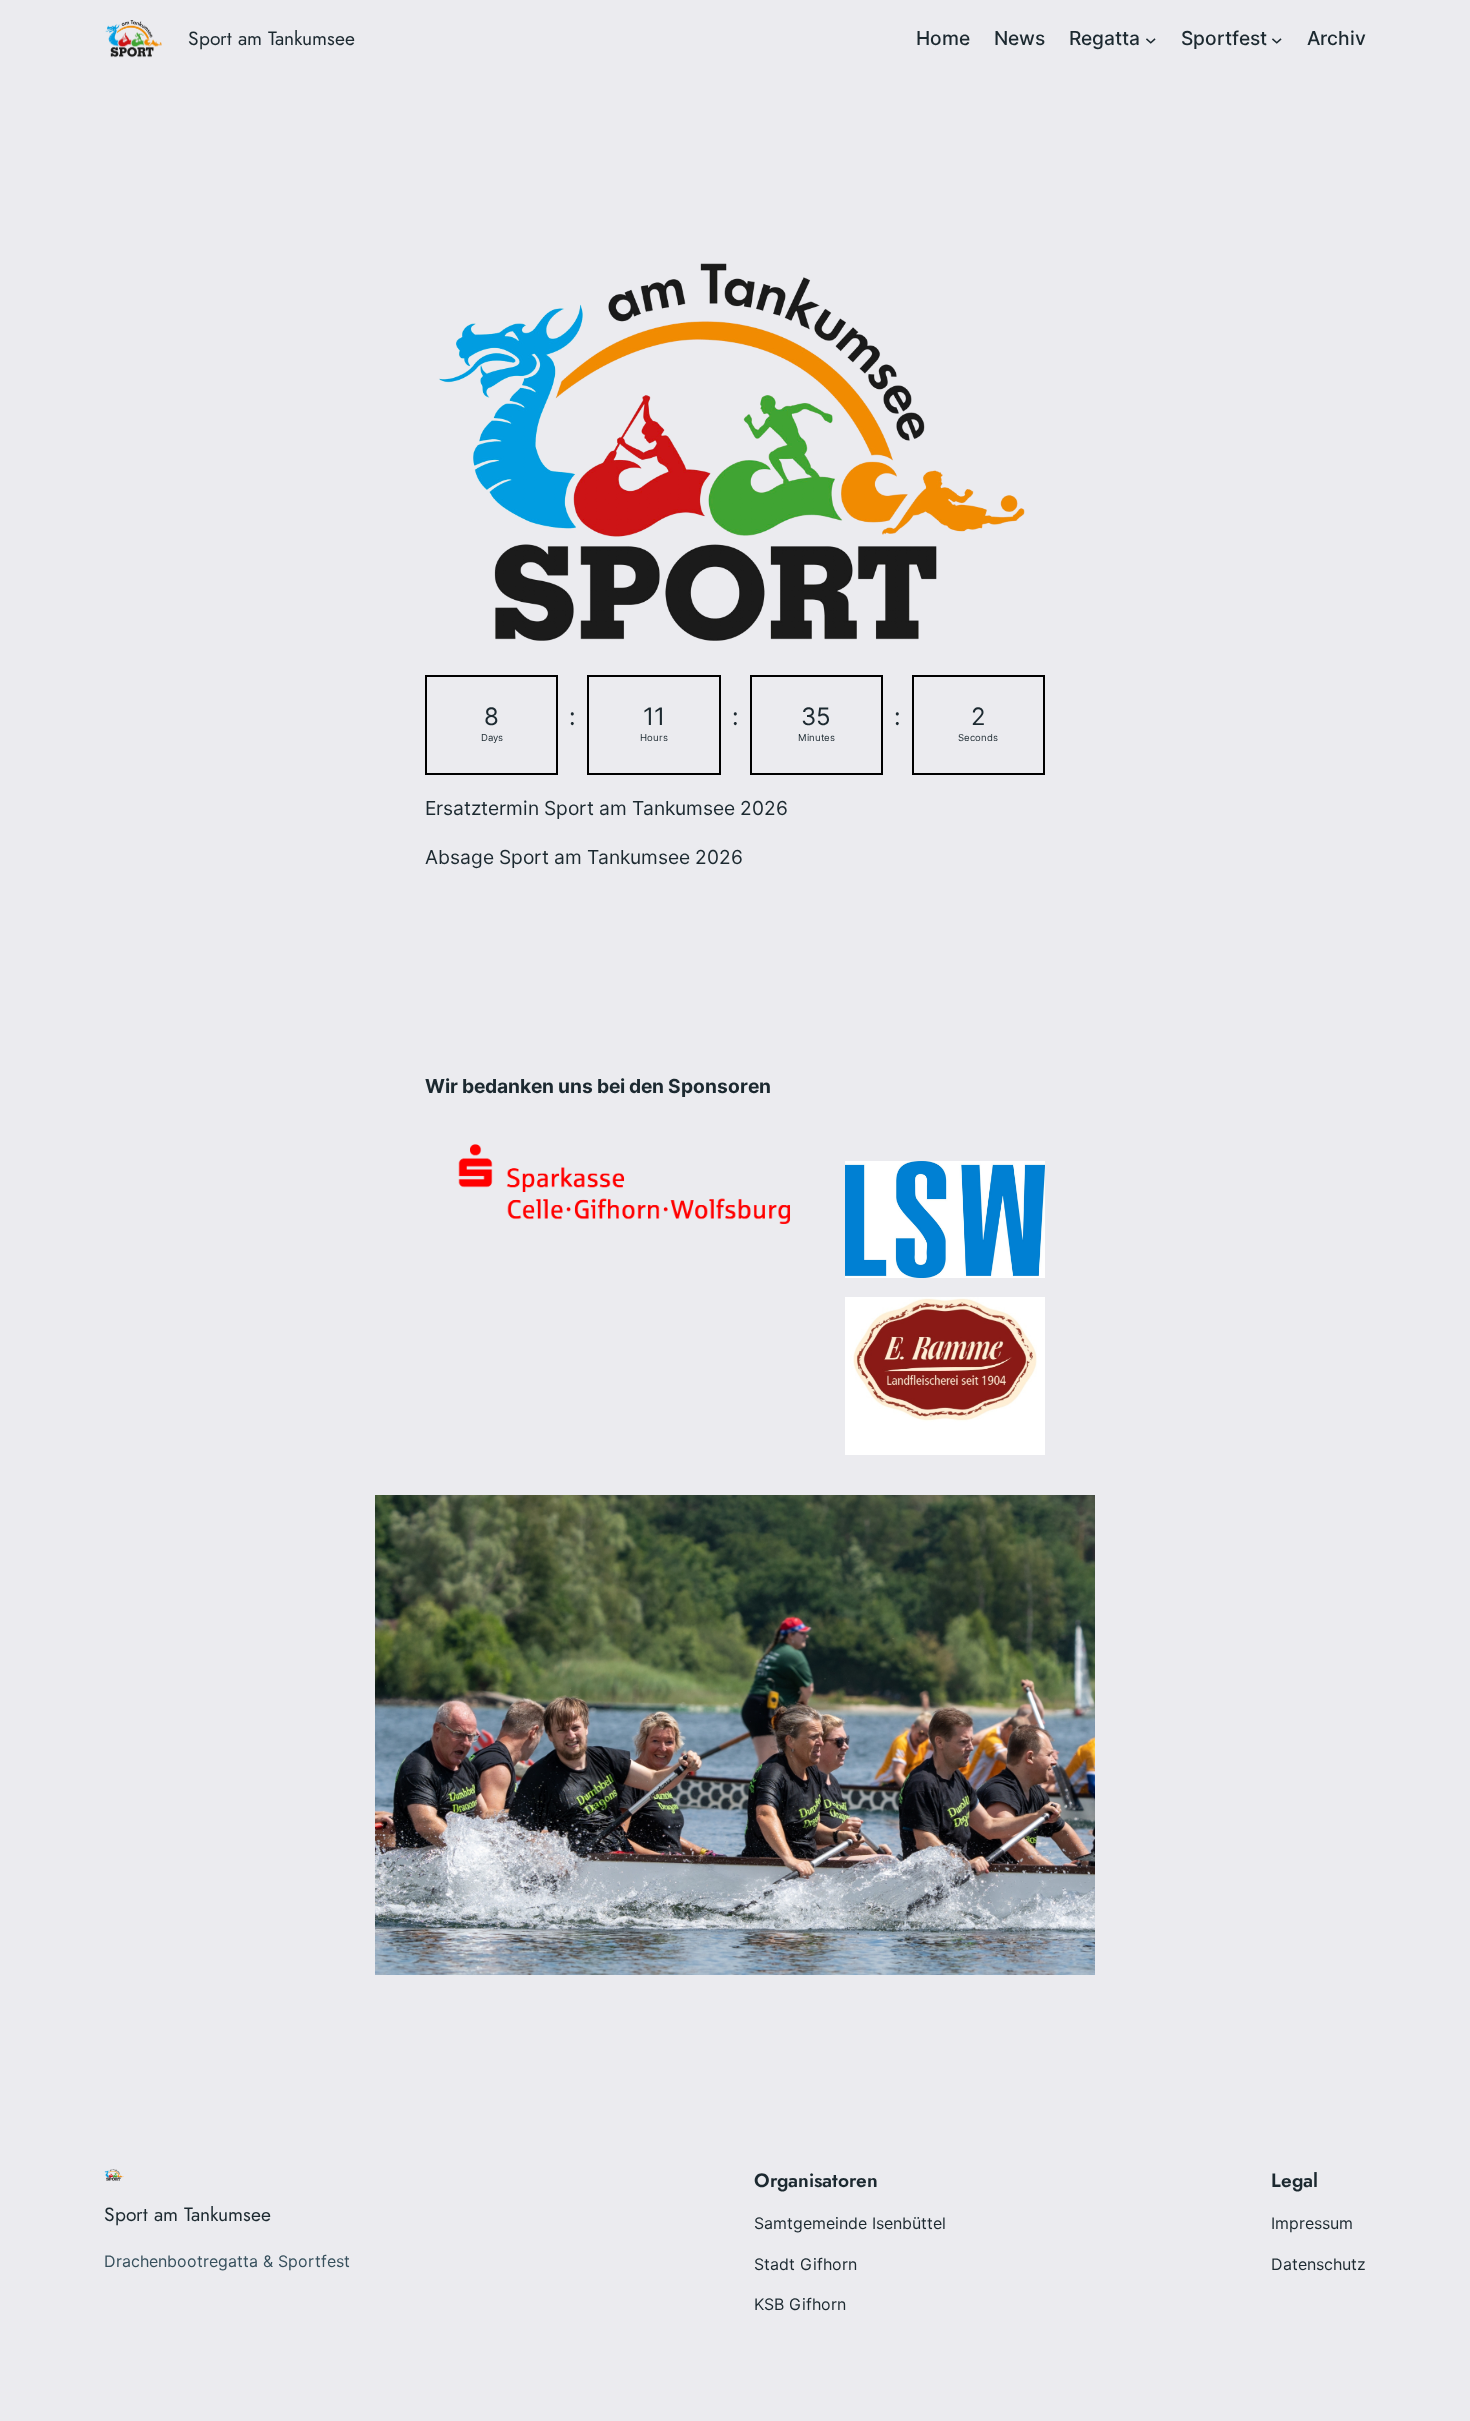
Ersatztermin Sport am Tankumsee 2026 (606, 808)
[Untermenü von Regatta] (1151, 39)
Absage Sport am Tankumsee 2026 (584, 857)
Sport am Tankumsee (271, 38)
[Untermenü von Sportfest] (1277, 39)
